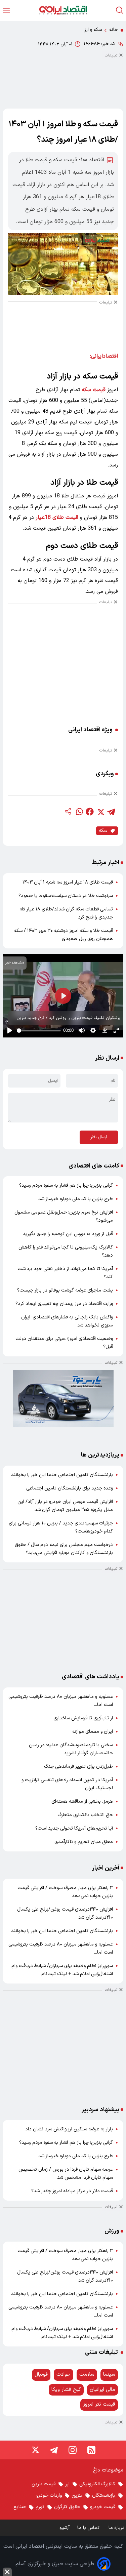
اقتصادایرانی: (104, 356)
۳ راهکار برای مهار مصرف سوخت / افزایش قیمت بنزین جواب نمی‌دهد (65, 1892)
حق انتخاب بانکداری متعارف (85, 1815)
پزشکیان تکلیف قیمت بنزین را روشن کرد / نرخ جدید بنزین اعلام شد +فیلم (69, 1018)
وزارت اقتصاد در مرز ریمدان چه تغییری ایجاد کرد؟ (64, 1304)
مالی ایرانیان (102, 2390)
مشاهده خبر (15, 963)
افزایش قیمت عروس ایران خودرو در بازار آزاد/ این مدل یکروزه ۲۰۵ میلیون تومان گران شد (65, 1506)
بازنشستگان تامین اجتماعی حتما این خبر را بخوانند (62, 1475)
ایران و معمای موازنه (93, 1732)
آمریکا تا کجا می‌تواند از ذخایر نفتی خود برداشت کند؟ (65, 1273)
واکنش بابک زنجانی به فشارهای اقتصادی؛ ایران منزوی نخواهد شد (67, 1321)
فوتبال (41, 2375)
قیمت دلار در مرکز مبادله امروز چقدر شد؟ (72, 2191)
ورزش (112, 2231)
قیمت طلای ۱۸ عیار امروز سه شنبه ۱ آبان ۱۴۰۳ (68, 882)
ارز (67, 2484)
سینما (109, 2375)
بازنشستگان (104, 2496)
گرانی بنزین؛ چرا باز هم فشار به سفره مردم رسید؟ (66, 1185)
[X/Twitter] (35, 2450)
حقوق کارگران (67, 2507)
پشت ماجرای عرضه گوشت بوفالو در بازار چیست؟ (65, 1290)
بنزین (77, 2496)
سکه (103, 831)
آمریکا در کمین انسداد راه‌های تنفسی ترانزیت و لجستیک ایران (67, 1784)
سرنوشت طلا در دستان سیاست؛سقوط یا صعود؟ (66, 896)
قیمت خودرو (103, 2507)
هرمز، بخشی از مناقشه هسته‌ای (82, 1802)
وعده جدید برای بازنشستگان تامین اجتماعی (70, 1488)
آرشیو (65, 2528)
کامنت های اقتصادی (94, 1166)
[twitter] (100, 812)
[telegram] (111, 812)
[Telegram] (54, 2450)
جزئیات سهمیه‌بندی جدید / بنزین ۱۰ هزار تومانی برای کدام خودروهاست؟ (61, 1527)
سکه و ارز (93, 30)
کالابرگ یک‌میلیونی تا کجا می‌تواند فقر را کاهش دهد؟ (66, 1251)
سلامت (87, 2375)
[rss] (91, 2450)
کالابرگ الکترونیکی (97, 2484)
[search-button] (120, 10)
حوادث (64, 2375)
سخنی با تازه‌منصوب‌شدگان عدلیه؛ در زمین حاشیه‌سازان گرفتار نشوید (71, 1749)
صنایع (20, 2507)
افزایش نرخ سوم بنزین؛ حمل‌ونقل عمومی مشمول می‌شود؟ (64, 1216)
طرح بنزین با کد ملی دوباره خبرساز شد (76, 1199)
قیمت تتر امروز (99, 2404)
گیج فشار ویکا (66, 2390)
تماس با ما (89, 2528)
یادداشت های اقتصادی (91, 1677)
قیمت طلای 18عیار (57, 518)
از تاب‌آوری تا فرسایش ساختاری (83, 1718)
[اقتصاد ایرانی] (63, 10)
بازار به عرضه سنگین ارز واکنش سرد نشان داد (69, 2129)
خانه (114, 30)
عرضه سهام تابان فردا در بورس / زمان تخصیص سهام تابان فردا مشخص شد (66, 2174)
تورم (40, 2507)
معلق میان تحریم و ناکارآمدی (84, 1842)
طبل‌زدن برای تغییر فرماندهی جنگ (78, 1767)
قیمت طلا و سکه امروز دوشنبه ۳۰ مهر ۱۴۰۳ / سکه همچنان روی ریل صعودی (64, 935)
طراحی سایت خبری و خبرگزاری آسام (55, 2564)
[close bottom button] (7, 2572)
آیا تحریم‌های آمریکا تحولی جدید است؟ (74, 1828)
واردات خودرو (49, 2496)
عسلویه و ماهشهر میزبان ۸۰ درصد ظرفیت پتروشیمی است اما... (61, 1701)
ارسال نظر (99, 1137)
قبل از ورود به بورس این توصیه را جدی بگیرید (68, 1234)
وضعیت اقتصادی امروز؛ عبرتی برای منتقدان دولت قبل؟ (64, 1343)
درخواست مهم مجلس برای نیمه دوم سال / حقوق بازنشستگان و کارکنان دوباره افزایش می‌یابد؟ (64, 1549)
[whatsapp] (79, 812)
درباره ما (117, 2528)
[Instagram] (73, 2450)
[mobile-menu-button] (6, 10)
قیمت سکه (94, 390)
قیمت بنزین (44, 2484)
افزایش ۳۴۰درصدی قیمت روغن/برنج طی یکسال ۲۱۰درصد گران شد (65, 1913)
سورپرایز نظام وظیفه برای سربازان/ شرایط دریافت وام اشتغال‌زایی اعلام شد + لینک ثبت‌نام (62, 1970)
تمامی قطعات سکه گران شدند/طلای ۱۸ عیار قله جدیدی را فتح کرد (66, 913)
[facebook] (90, 812)
